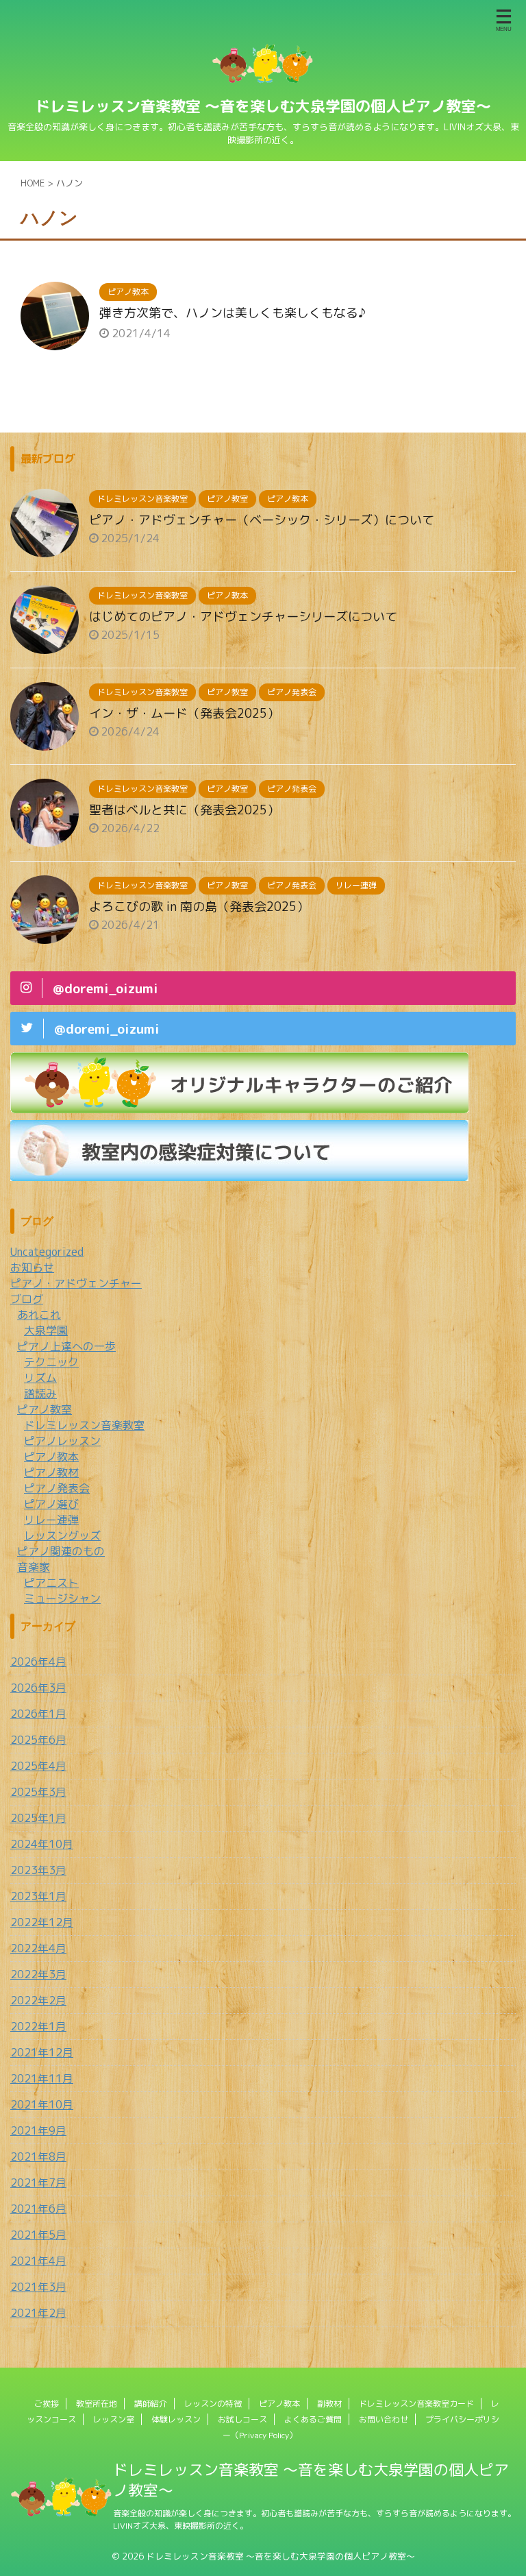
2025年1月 (38, 1818)
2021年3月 (38, 2287)
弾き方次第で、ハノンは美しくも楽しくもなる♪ (233, 313)
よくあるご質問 (313, 2419)
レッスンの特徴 (213, 2404)
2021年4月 (38, 2261)
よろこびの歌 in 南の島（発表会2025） (199, 907)
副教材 (329, 2404)
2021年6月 (38, 2209)
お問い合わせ (384, 2419)
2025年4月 (38, 1766)
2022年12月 (42, 1922)
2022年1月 (38, 2026)
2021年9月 (38, 2130)
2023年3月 (38, 1870)
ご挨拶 (47, 2404)
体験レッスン (176, 2419)
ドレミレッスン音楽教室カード (416, 2404)
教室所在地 (97, 2404)
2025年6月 (38, 1740)
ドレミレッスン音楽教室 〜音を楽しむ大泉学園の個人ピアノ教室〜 (263, 106)
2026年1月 (38, 1714)
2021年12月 (42, 2052)
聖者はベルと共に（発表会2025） (184, 810)
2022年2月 (38, 2000)
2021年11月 (42, 2078)
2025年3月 (38, 1792)
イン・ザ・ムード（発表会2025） (184, 713)
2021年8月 (38, 2156)
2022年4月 (38, 1948)
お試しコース (242, 2419)
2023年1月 (38, 1896)
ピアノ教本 (279, 2404)
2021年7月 (38, 2183)
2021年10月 (42, 2104)
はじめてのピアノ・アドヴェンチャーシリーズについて (243, 617)
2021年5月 (38, 2235)
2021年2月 (38, 2313)
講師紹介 (151, 2404)
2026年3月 (38, 1688)
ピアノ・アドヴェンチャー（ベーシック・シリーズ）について (262, 520)
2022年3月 (38, 1974)
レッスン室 (114, 2419)
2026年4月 (38, 1662)
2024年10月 (42, 1844)
